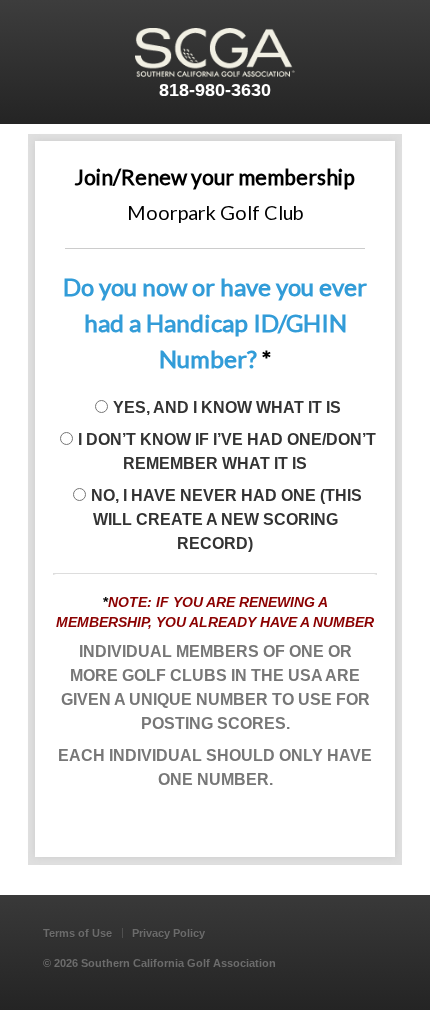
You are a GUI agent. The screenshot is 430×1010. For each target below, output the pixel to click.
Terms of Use (77, 933)
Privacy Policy (168, 933)
